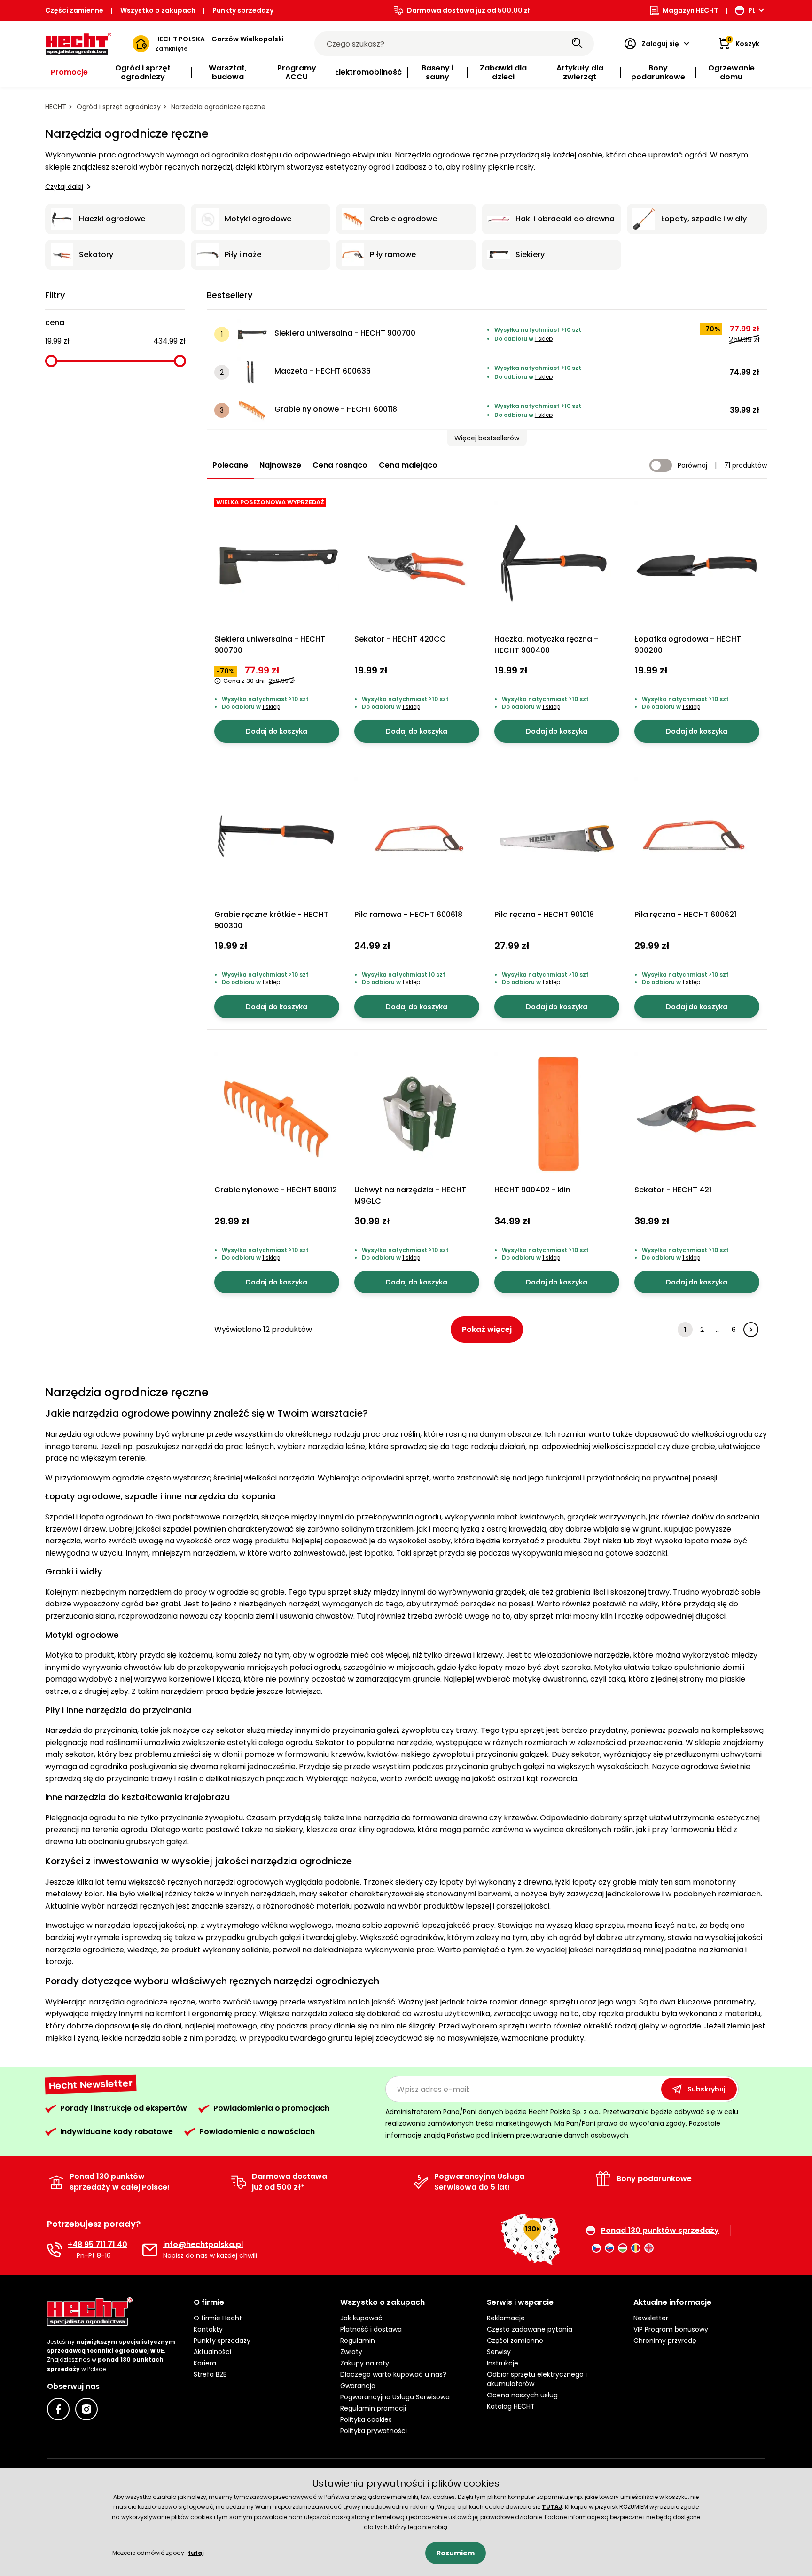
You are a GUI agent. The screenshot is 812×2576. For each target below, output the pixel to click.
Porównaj (692, 465)
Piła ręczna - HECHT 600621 (685, 914)
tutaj (196, 2553)
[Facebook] (58, 2409)
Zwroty (351, 2352)
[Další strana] (751, 1330)
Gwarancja (358, 2386)
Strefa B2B (210, 2374)
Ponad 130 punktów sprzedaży (660, 2231)
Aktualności (212, 2352)
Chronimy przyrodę (665, 2341)
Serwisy (499, 2352)
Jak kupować (361, 2318)
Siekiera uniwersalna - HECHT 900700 (345, 333)
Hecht (56, 107)
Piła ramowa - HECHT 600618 (408, 914)
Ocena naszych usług (522, 2395)
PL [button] (752, 10)
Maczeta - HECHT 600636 (323, 371)
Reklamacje (506, 2318)
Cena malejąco (408, 465)
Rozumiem (456, 2553)
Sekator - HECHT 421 (673, 1190)
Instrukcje (503, 2363)
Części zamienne (74, 10)
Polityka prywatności (374, 2431)
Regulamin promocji (373, 2408)
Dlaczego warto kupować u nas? (393, 2374)
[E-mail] (150, 2250)
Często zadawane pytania (530, 2329)
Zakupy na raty (365, 2363)
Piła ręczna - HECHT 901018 (544, 914)
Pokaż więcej (487, 1329)
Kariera (205, 2363)
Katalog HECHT (511, 2406)
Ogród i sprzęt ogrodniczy (119, 107)
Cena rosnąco (340, 465)
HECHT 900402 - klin (532, 1190)
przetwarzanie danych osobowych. (573, 2135)
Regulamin (358, 2341)
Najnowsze (280, 465)
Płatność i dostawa (371, 2329)
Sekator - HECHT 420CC (400, 639)
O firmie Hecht (218, 2318)
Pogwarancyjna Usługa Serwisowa (395, 2397)
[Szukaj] (577, 44)
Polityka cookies (366, 2419)
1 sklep (544, 339)
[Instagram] (86, 2409)
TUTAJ (552, 2507)
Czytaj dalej (64, 187)
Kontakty (208, 2329)
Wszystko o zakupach (158, 10)
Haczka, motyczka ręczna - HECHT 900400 (546, 645)
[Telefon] (55, 2250)
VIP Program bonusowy (671, 2329)
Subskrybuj (707, 2089)
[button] (487, 438)
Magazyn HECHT (690, 10)
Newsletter (651, 2318)
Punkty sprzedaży (243, 10)
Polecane (230, 465)
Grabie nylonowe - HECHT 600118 (336, 409)
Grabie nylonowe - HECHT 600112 (276, 1190)
